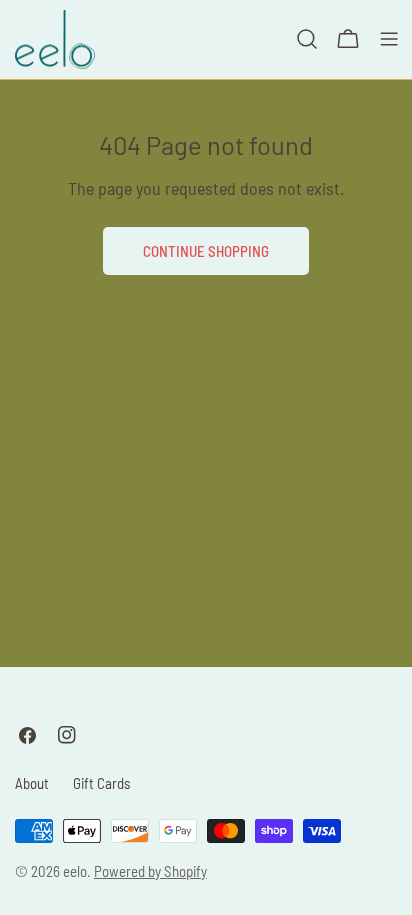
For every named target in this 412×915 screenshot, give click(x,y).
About (32, 783)
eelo (75, 871)
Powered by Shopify (150, 871)
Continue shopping (206, 251)
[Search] (307, 39)
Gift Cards (101, 783)
